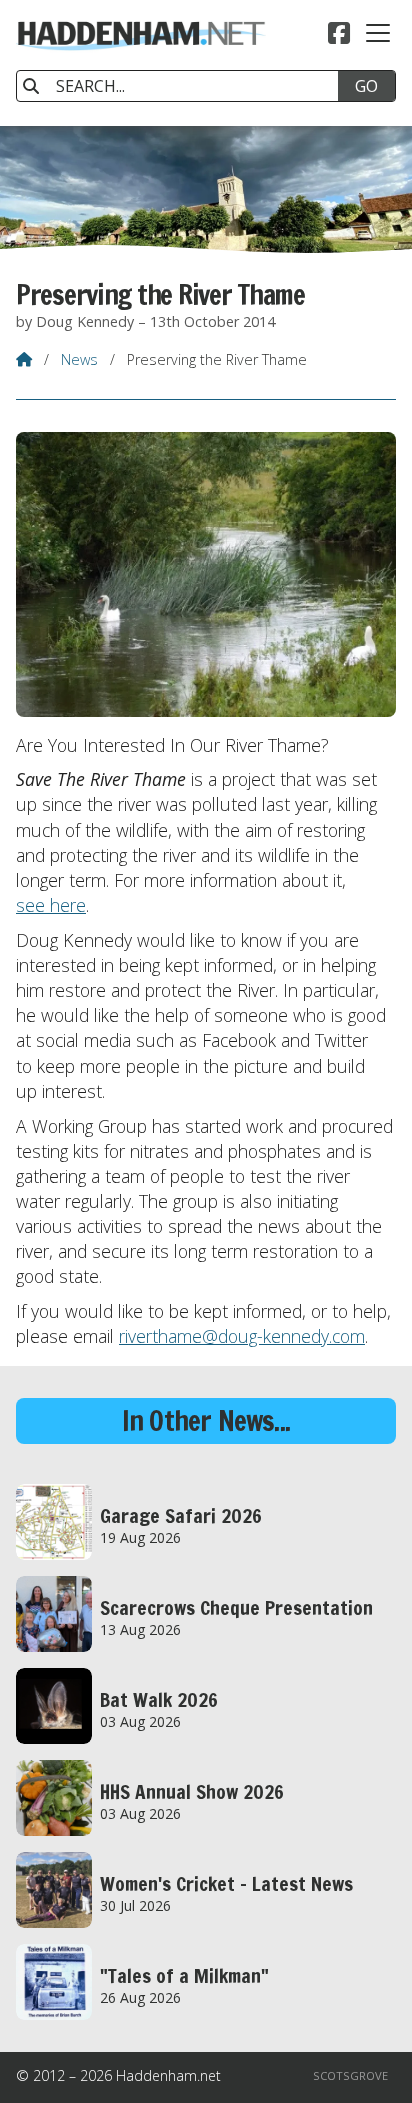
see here (51, 905)
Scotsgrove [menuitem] (350, 2075)
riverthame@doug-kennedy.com (242, 1336)
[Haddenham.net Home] (141, 63)
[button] (378, 33)
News (79, 359)
